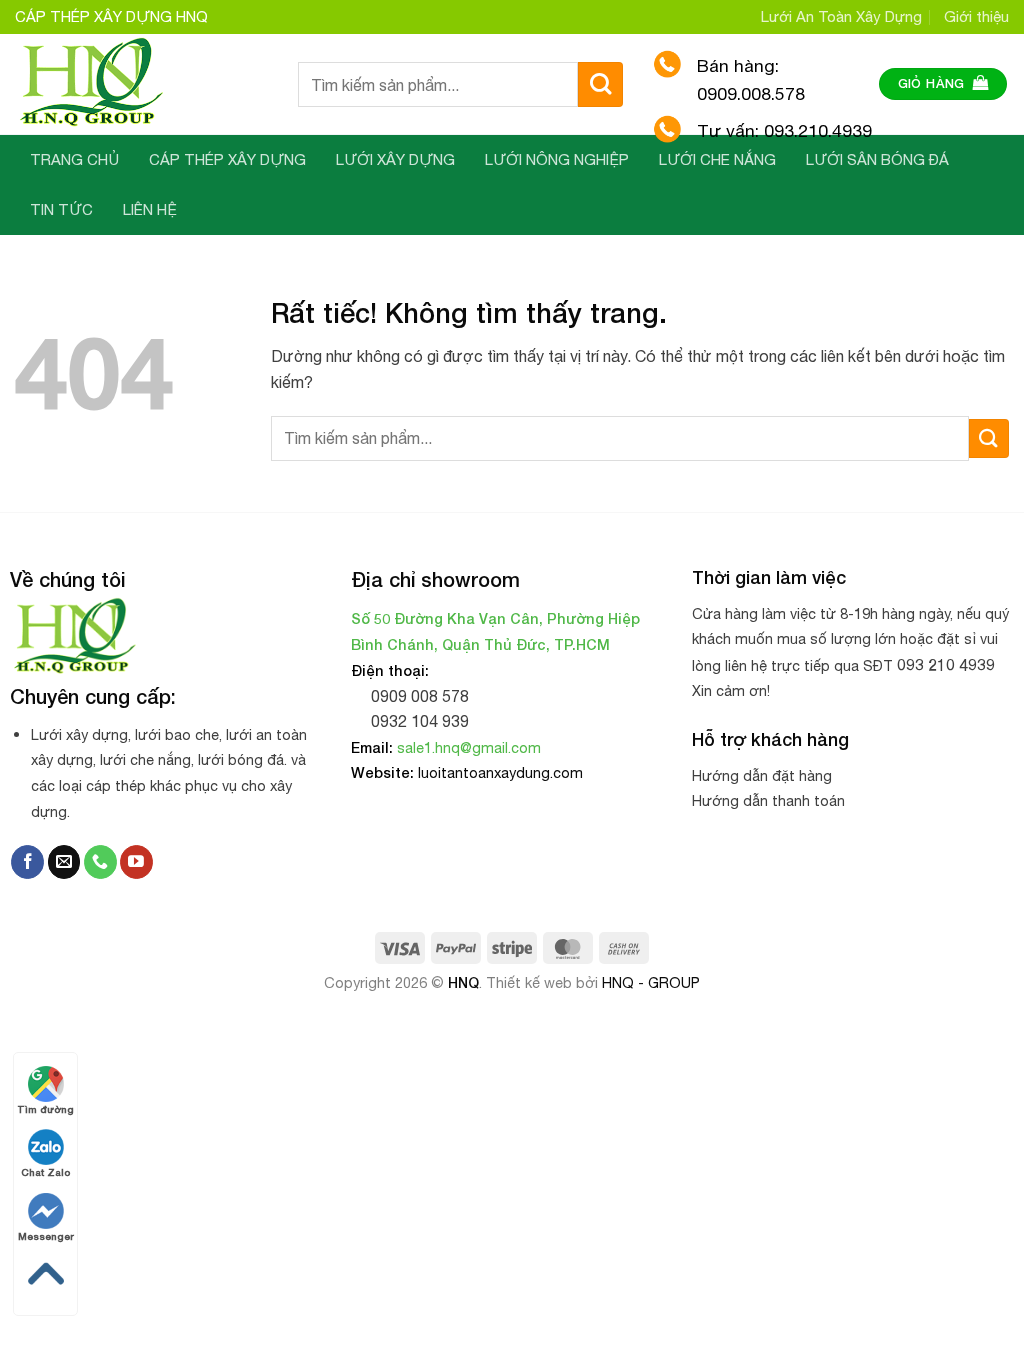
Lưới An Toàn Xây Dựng (841, 16)
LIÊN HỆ (150, 209)
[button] (943, 84)
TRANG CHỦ (74, 159)
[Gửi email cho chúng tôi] (64, 862)
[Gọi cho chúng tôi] (100, 862)
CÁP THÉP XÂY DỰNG (227, 159)
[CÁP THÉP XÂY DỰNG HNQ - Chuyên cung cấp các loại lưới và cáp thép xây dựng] (141, 84)
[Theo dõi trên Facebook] (27, 862)
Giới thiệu (976, 16)
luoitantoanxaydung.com (500, 772)
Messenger (46, 1236)
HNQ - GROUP (651, 982)
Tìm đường (45, 1109)
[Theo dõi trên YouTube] (136, 862)
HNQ (463, 982)
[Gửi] (600, 84)
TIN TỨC (61, 209)
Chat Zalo (45, 1172)
